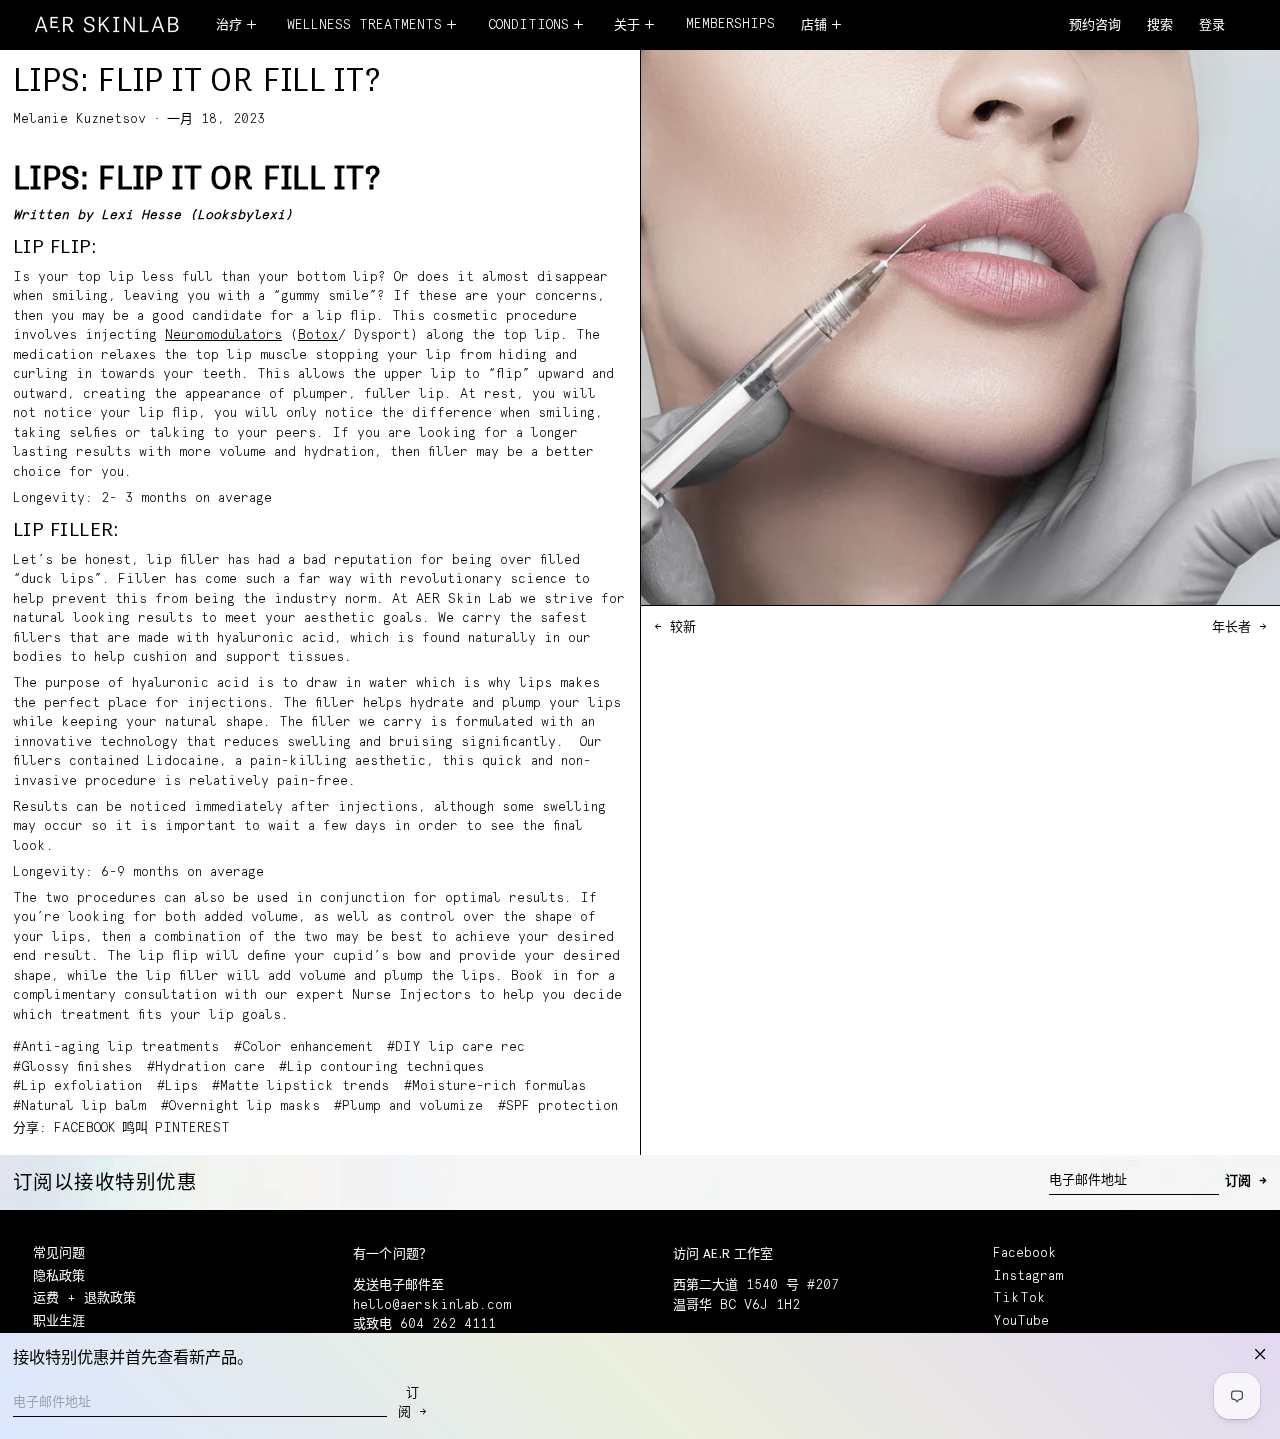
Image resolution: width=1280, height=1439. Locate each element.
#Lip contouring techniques (381, 1067)
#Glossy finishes (72, 1067)
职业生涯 (59, 1321)
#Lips (177, 1086)
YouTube (1021, 1321)
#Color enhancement (303, 1047)
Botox (318, 335)
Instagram (1028, 1276)
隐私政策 (59, 1276)
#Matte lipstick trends (300, 1086)
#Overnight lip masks (240, 1106)
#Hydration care (206, 1067)
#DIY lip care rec (456, 1047)
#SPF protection (558, 1106)
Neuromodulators (223, 335)
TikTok (1019, 1298)
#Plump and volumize (408, 1106)
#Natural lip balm (79, 1106)
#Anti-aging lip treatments (116, 1047)
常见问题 (59, 1253)
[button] (1160, 26)
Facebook (1025, 1253)
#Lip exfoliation (77, 1086)
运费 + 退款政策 (84, 1298)
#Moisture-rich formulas (495, 1086)
